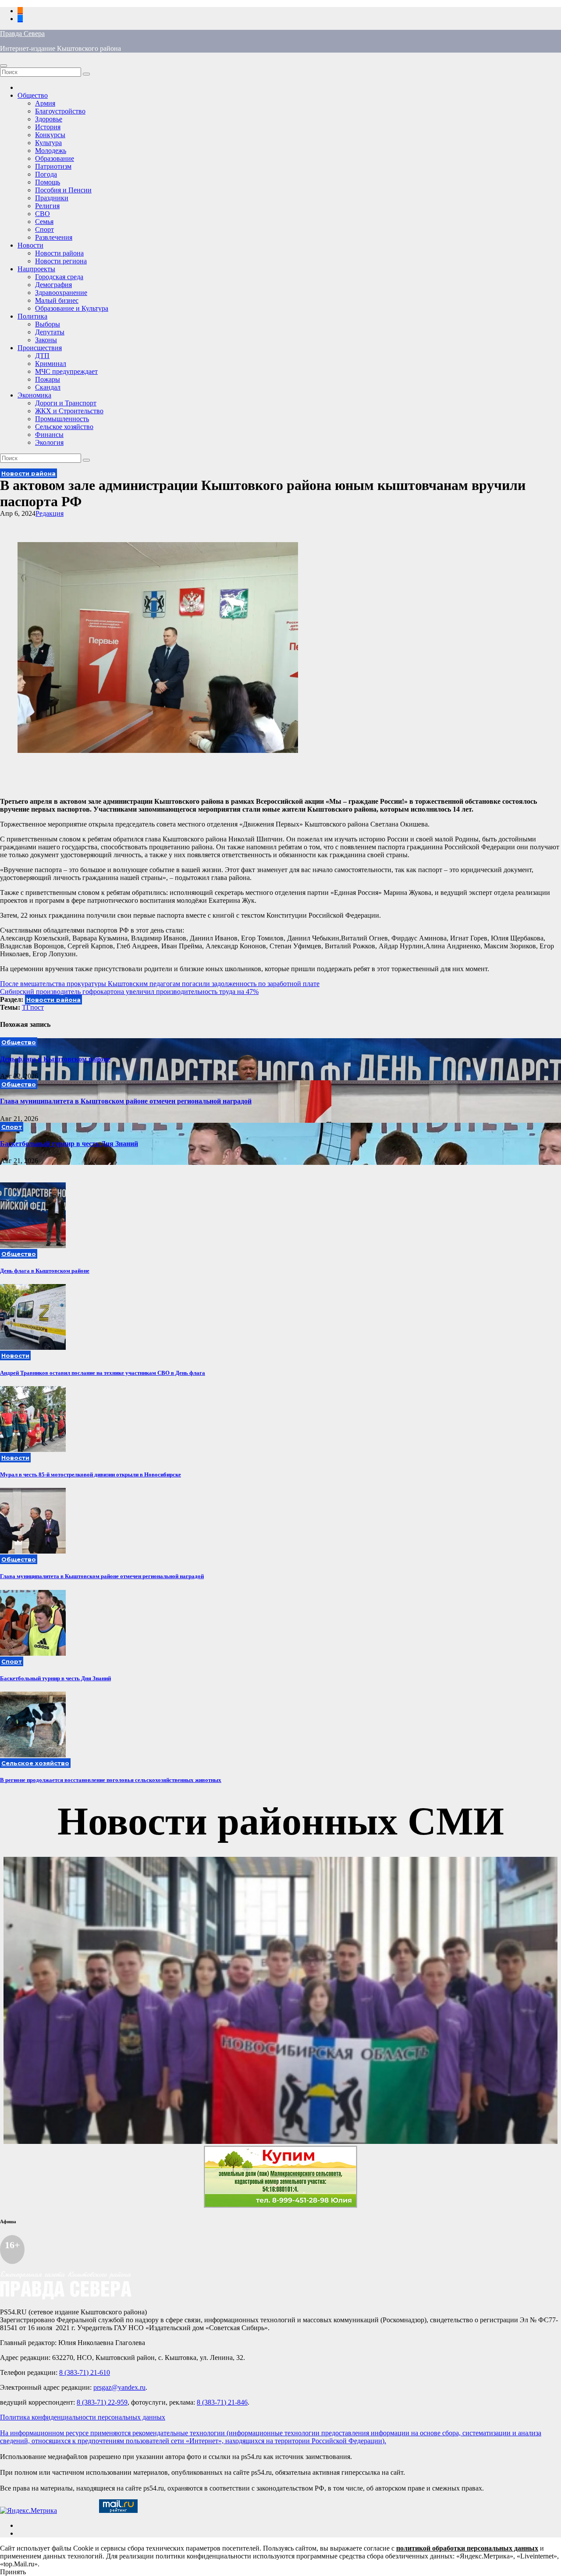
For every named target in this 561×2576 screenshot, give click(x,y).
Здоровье (49, 119)
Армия (45, 103)
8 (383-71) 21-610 (85, 2372)
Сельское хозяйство (64, 427)
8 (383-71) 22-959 (102, 2402)
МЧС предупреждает (66, 371)
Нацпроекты (36, 269)
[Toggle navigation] (4, 66)
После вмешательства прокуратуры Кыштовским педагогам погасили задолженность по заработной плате (160, 984)
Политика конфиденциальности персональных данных (83, 2417)
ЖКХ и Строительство (69, 411)
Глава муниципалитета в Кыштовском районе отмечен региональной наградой (126, 1101)
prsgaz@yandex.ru (119, 2387)
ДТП (42, 356)
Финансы (49, 435)
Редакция (50, 513)
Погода (46, 174)
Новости (30, 245)
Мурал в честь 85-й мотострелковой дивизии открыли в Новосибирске (91, 1474)
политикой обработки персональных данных (467, 2548)
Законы (46, 340)
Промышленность (62, 419)
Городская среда (59, 277)
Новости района (59, 253)
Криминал (51, 364)
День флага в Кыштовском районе (55, 1059)
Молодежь (51, 151)
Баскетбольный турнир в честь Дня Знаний (69, 1144)
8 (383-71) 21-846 (222, 2402)
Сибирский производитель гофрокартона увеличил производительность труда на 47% (129, 992)
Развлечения (54, 237)
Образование (55, 158)
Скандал (48, 387)
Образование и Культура (72, 308)
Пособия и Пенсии (63, 190)
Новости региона (61, 261)
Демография (53, 285)
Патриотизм (53, 166)
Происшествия (40, 348)
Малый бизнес (57, 300)
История (48, 127)
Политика (32, 316)
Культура (48, 143)
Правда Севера (22, 34)
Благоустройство (60, 111)
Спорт (44, 229)
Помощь (48, 182)
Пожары (48, 379)
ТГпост (33, 1007)
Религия (47, 206)
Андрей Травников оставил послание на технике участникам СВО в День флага (103, 1373)
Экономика (34, 395)
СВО (43, 214)
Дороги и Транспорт (66, 403)
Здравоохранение (61, 293)
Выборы (48, 324)
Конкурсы (50, 135)
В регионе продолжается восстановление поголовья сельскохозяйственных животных (111, 1780)
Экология (49, 442)
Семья (44, 222)
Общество (33, 95)
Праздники (52, 198)
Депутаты (50, 332)
